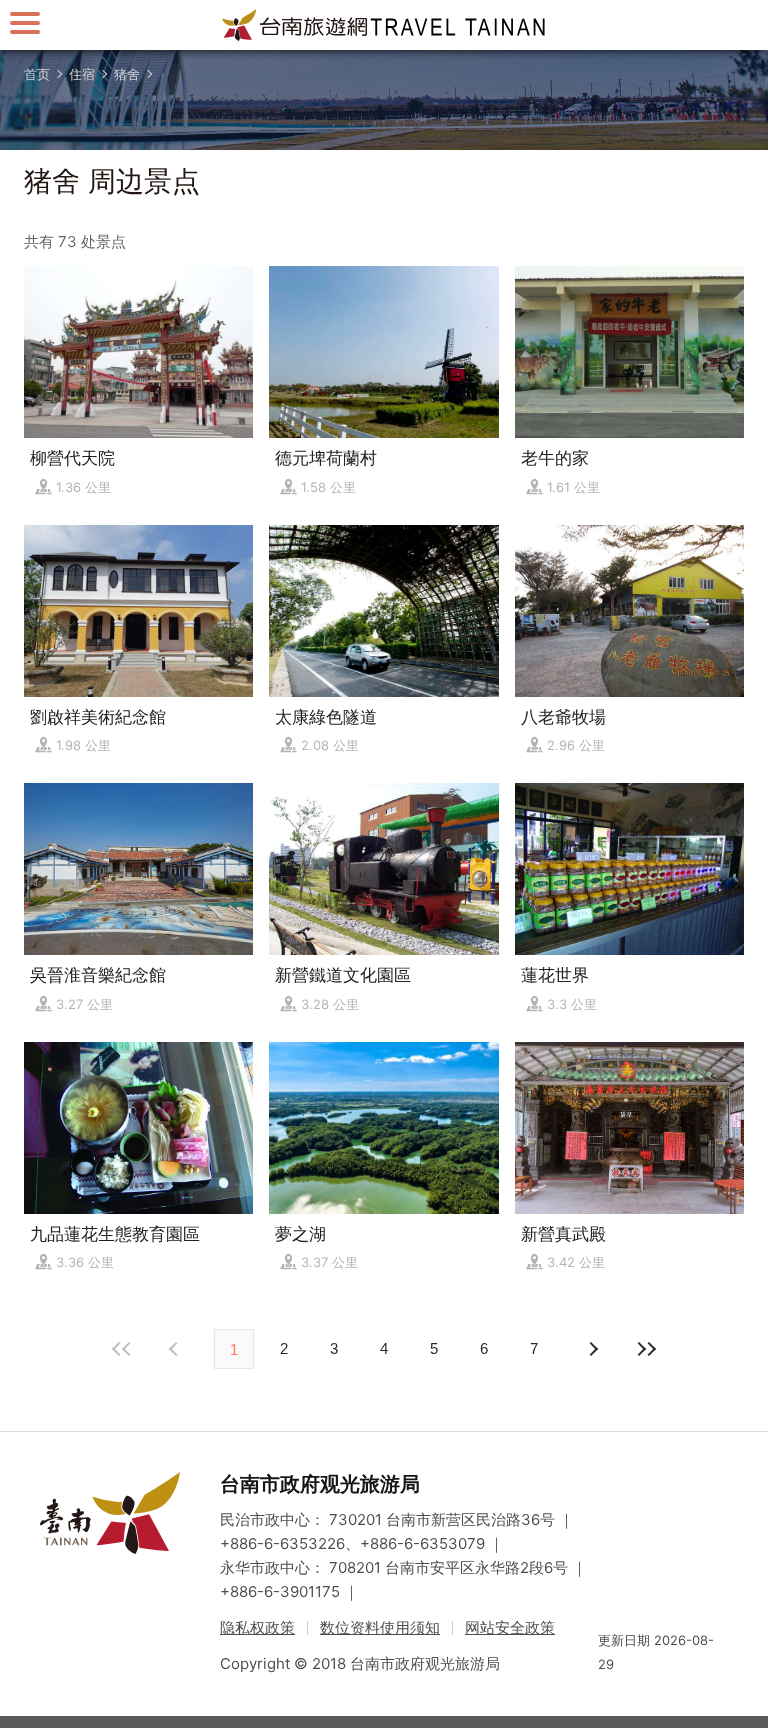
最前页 (122, 1349)
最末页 (646, 1349)
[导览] (25, 22)
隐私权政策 (257, 1627)
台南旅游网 (384, 25)
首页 (37, 74)
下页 (176, 1349)
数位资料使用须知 (380, 1627)
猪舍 (127, 74)
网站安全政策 (510, 1627)
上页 (592, 1349)
